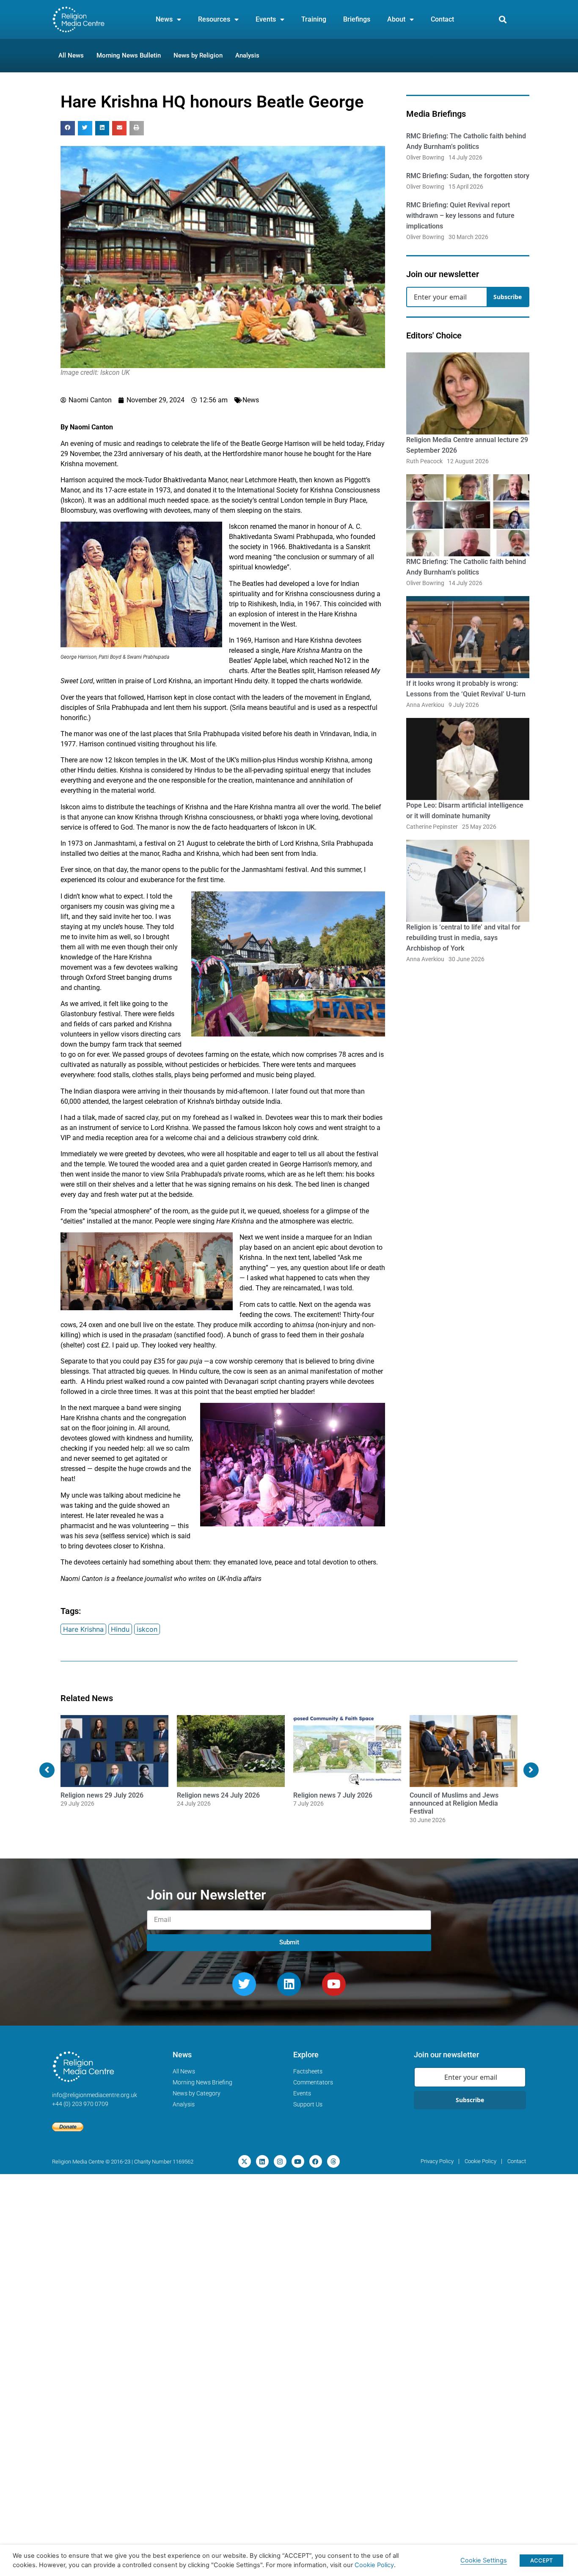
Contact (442, 19)
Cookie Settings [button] (484, 2560)
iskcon (147, 1629)
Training (314, 19)
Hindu (120, 1629)
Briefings (357, 19)
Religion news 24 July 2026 (218, 1795)
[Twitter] (244, 1984)
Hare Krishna (83, 1629)
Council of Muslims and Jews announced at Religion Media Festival (454, 1803)
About (396, 19)
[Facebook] (316, 2161)
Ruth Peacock (424, 461)
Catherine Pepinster (432, 827)
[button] (503, 20)
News (164, 19)
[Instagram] (280, 2161)
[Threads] (333, 2161)
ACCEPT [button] (541, 2560)
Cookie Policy (374, 2565)
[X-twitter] (245, 2161)
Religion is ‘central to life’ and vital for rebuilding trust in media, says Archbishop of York (463, 938)
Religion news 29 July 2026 (102, 1795)
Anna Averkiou (425, 705)
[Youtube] (334, 1984)
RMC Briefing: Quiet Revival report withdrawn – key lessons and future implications (460, 216)
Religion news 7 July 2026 (333, 1795)
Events (266, 19)
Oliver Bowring (425, 157)
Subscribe (508, 297)
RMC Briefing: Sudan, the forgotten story (468, 176)
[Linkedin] (289, 1984)
